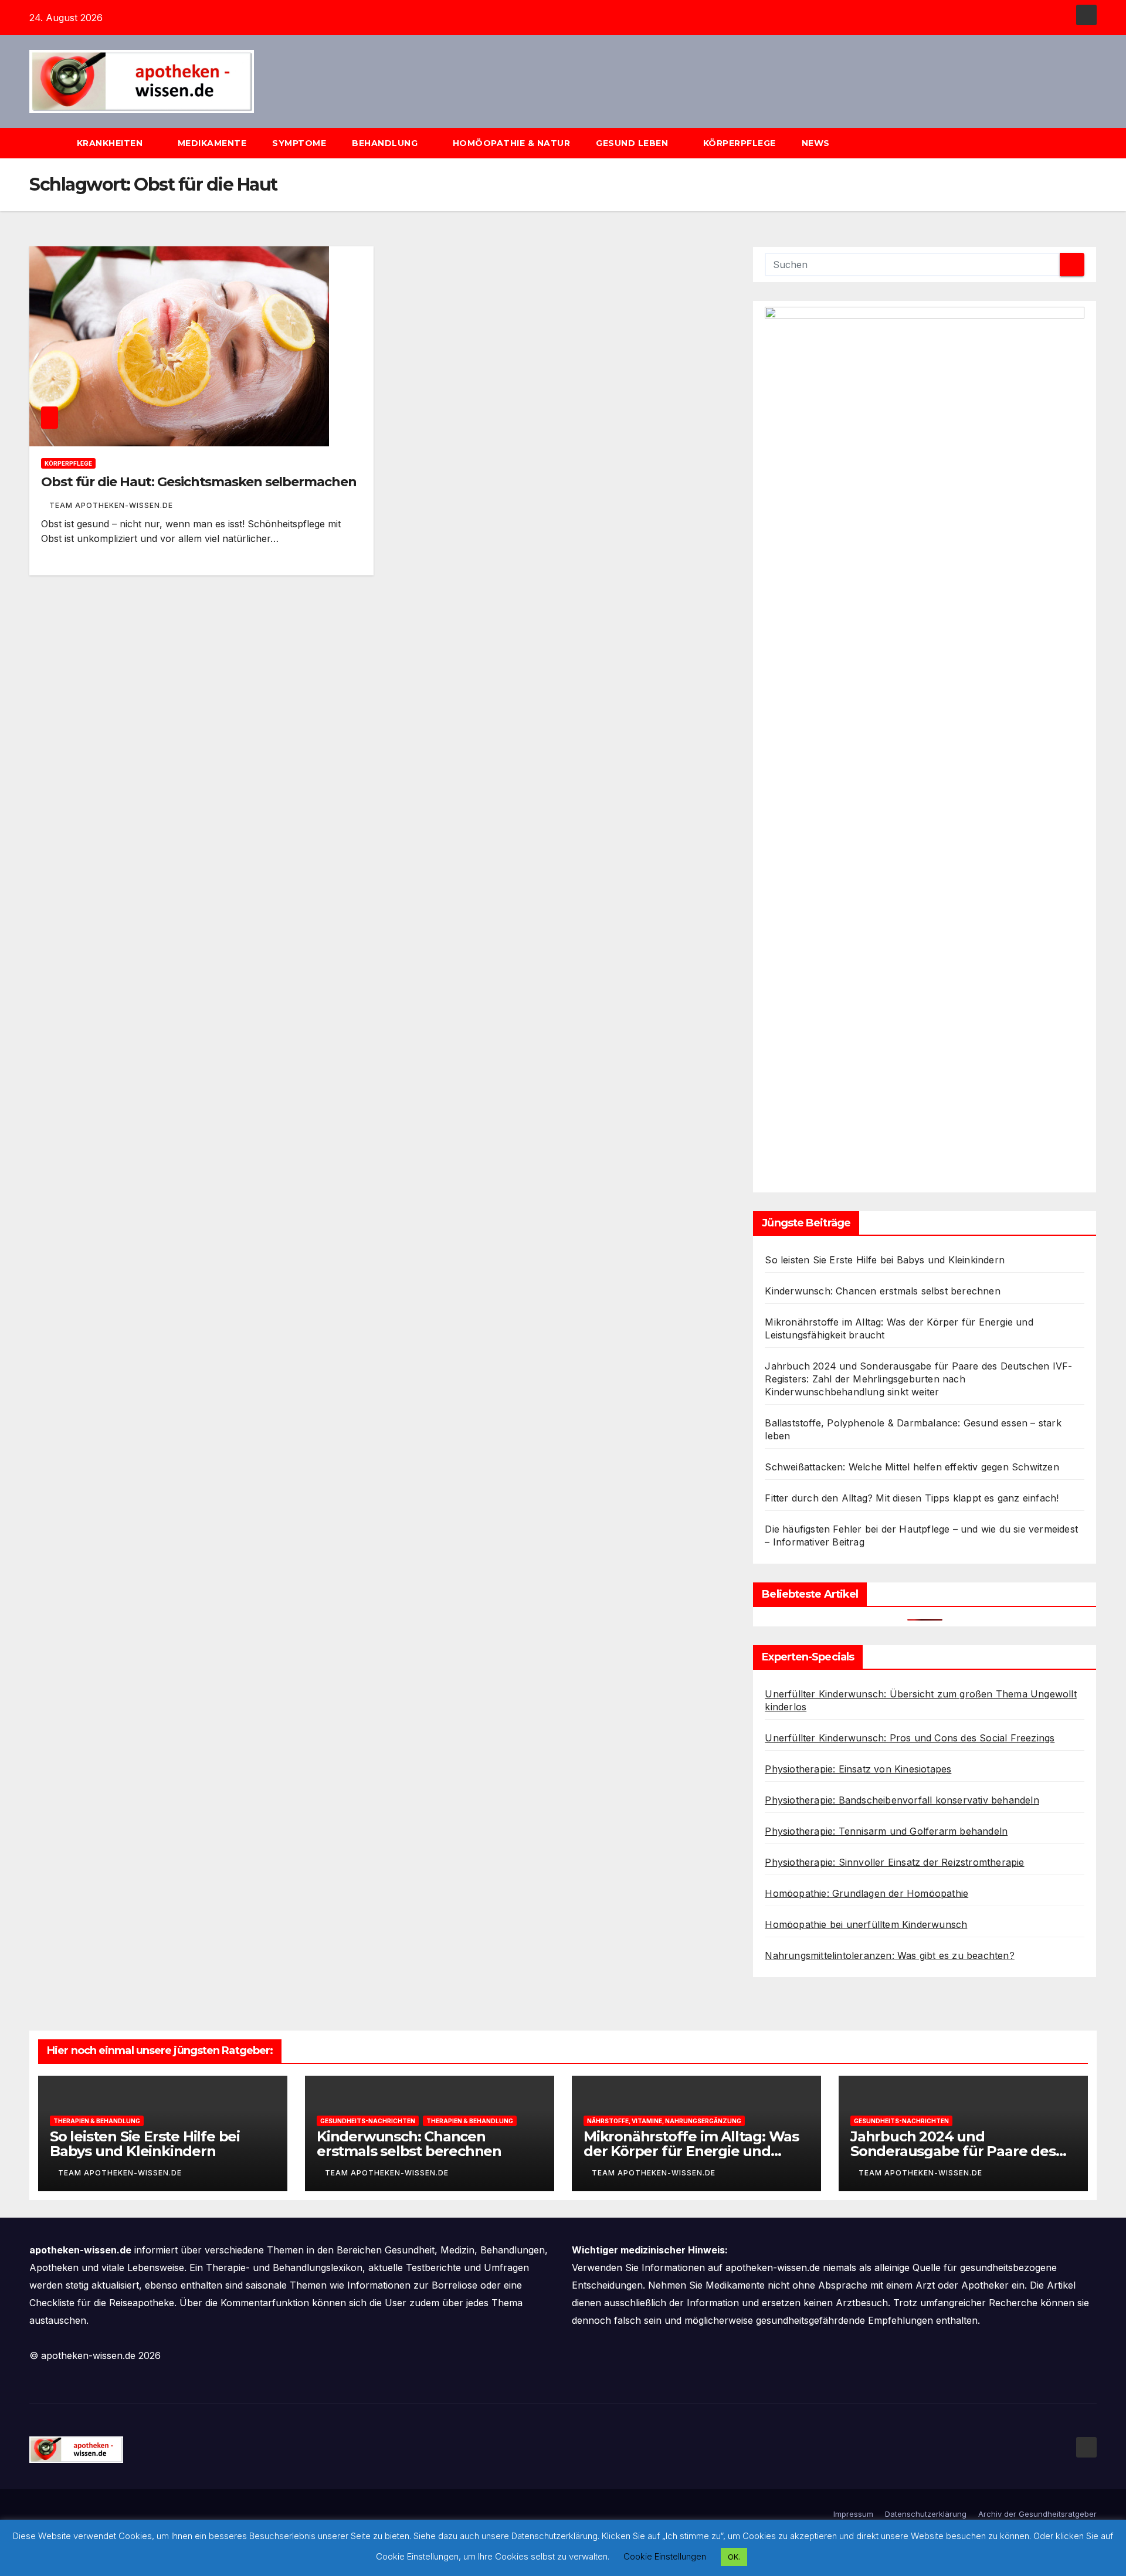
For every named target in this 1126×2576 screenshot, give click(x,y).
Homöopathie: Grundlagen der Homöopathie (866, 1893)
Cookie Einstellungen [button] (665, 2556)
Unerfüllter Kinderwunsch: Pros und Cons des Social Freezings (910, 1738)
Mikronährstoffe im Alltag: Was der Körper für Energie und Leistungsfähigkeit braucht (691, 2151)
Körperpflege (740, 143)
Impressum (853, 2514)
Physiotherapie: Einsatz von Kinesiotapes (858, 1769)
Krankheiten (111, 143)
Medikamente (212, 143)
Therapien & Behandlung (97, 2121)
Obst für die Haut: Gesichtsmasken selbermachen (199, 482)
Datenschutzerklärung (926, 2514)
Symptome (299, 143)
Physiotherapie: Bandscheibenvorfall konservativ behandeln (902, 1800)
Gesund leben (633, 143)
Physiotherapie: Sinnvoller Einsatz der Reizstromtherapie (894, 1862)
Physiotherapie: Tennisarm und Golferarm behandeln (886, 1831)
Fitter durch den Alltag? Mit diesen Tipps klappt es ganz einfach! (912, 1498)
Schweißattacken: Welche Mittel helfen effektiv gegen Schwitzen (912, 1467)
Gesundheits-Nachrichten (368, 2121)
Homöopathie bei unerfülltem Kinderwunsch (866, 1924)
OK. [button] (734, 2557)
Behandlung (386, 143)
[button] (1093, 143)
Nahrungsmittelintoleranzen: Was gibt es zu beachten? (889, 1955)
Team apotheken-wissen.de (111, 505)
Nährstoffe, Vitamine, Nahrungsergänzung (664, 2121)
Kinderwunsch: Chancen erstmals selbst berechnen (882, 1291)
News (817, 143)
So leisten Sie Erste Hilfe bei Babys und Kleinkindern (885, 1260)
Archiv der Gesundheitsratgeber (1037, 2514)
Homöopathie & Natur (512, 143)
